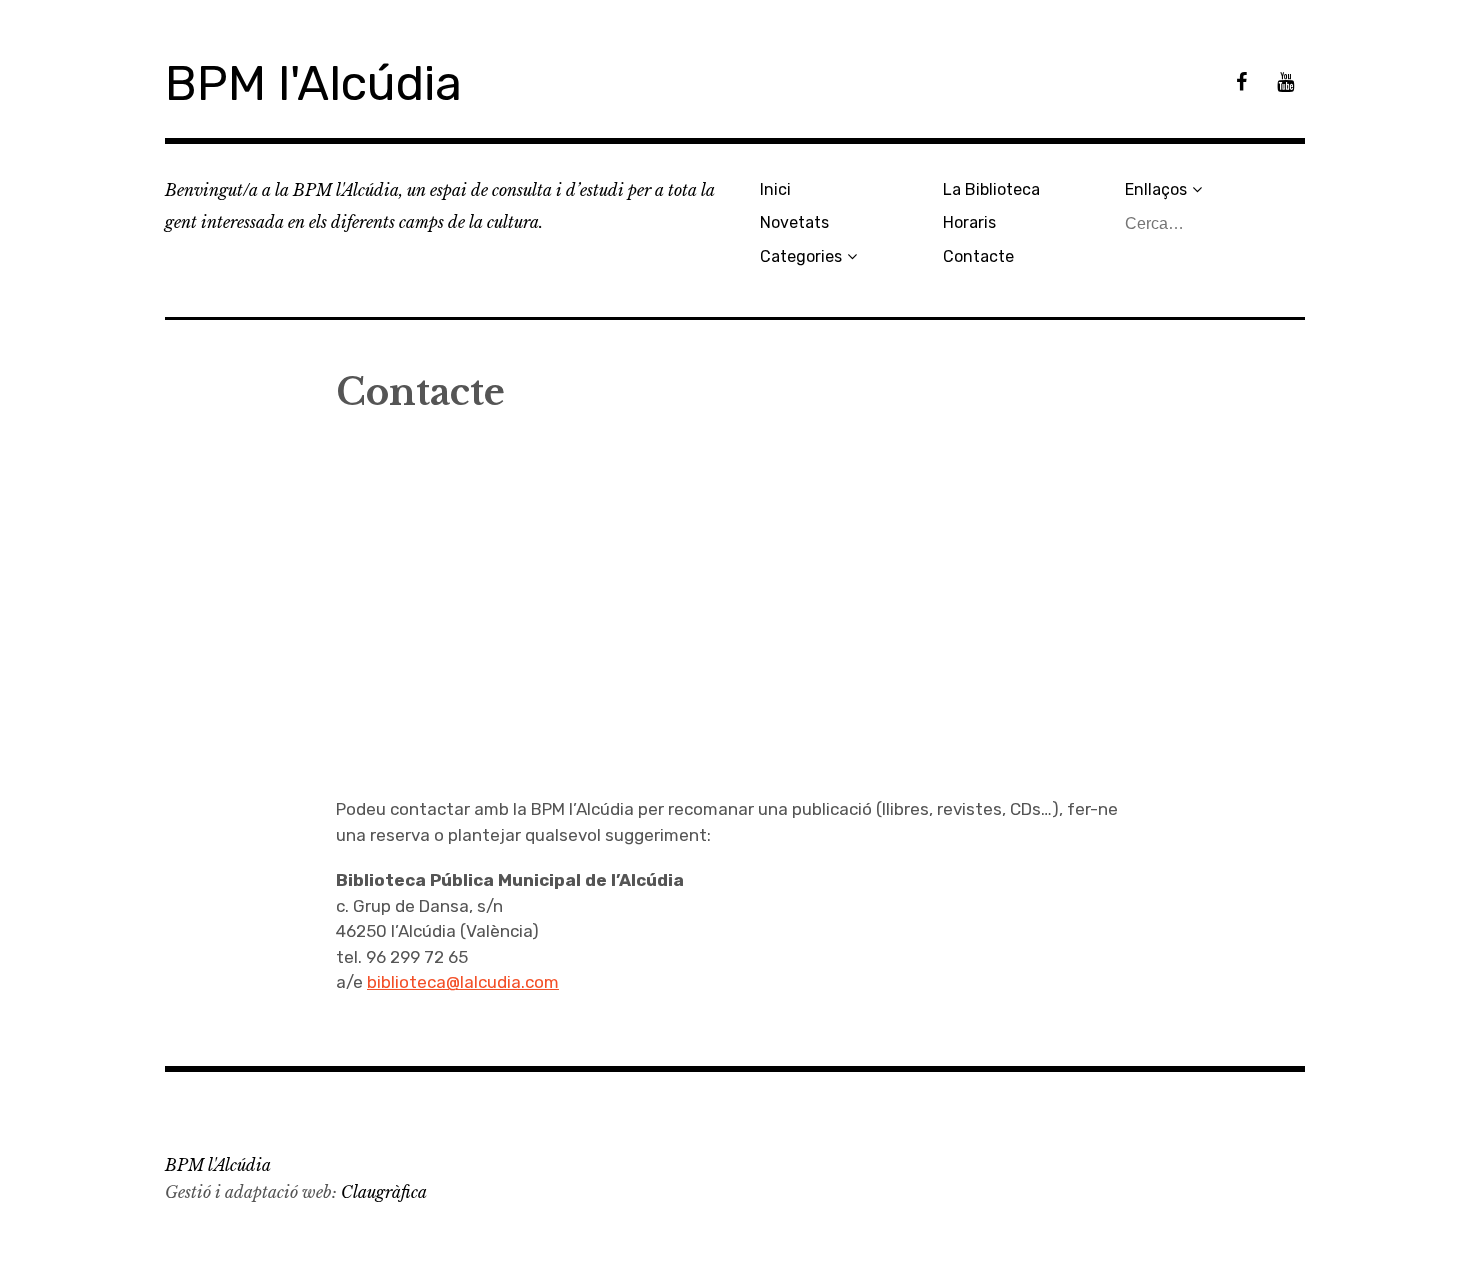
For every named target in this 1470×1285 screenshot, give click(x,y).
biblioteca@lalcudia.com (463, 982)
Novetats (794, 222)
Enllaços (1156, 189)
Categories (801, 256)
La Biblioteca (991, 189)
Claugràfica (384, 1192)
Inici (775, 189)
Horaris (969, 222)
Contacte (978, 256)
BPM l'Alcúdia (313, 83)
